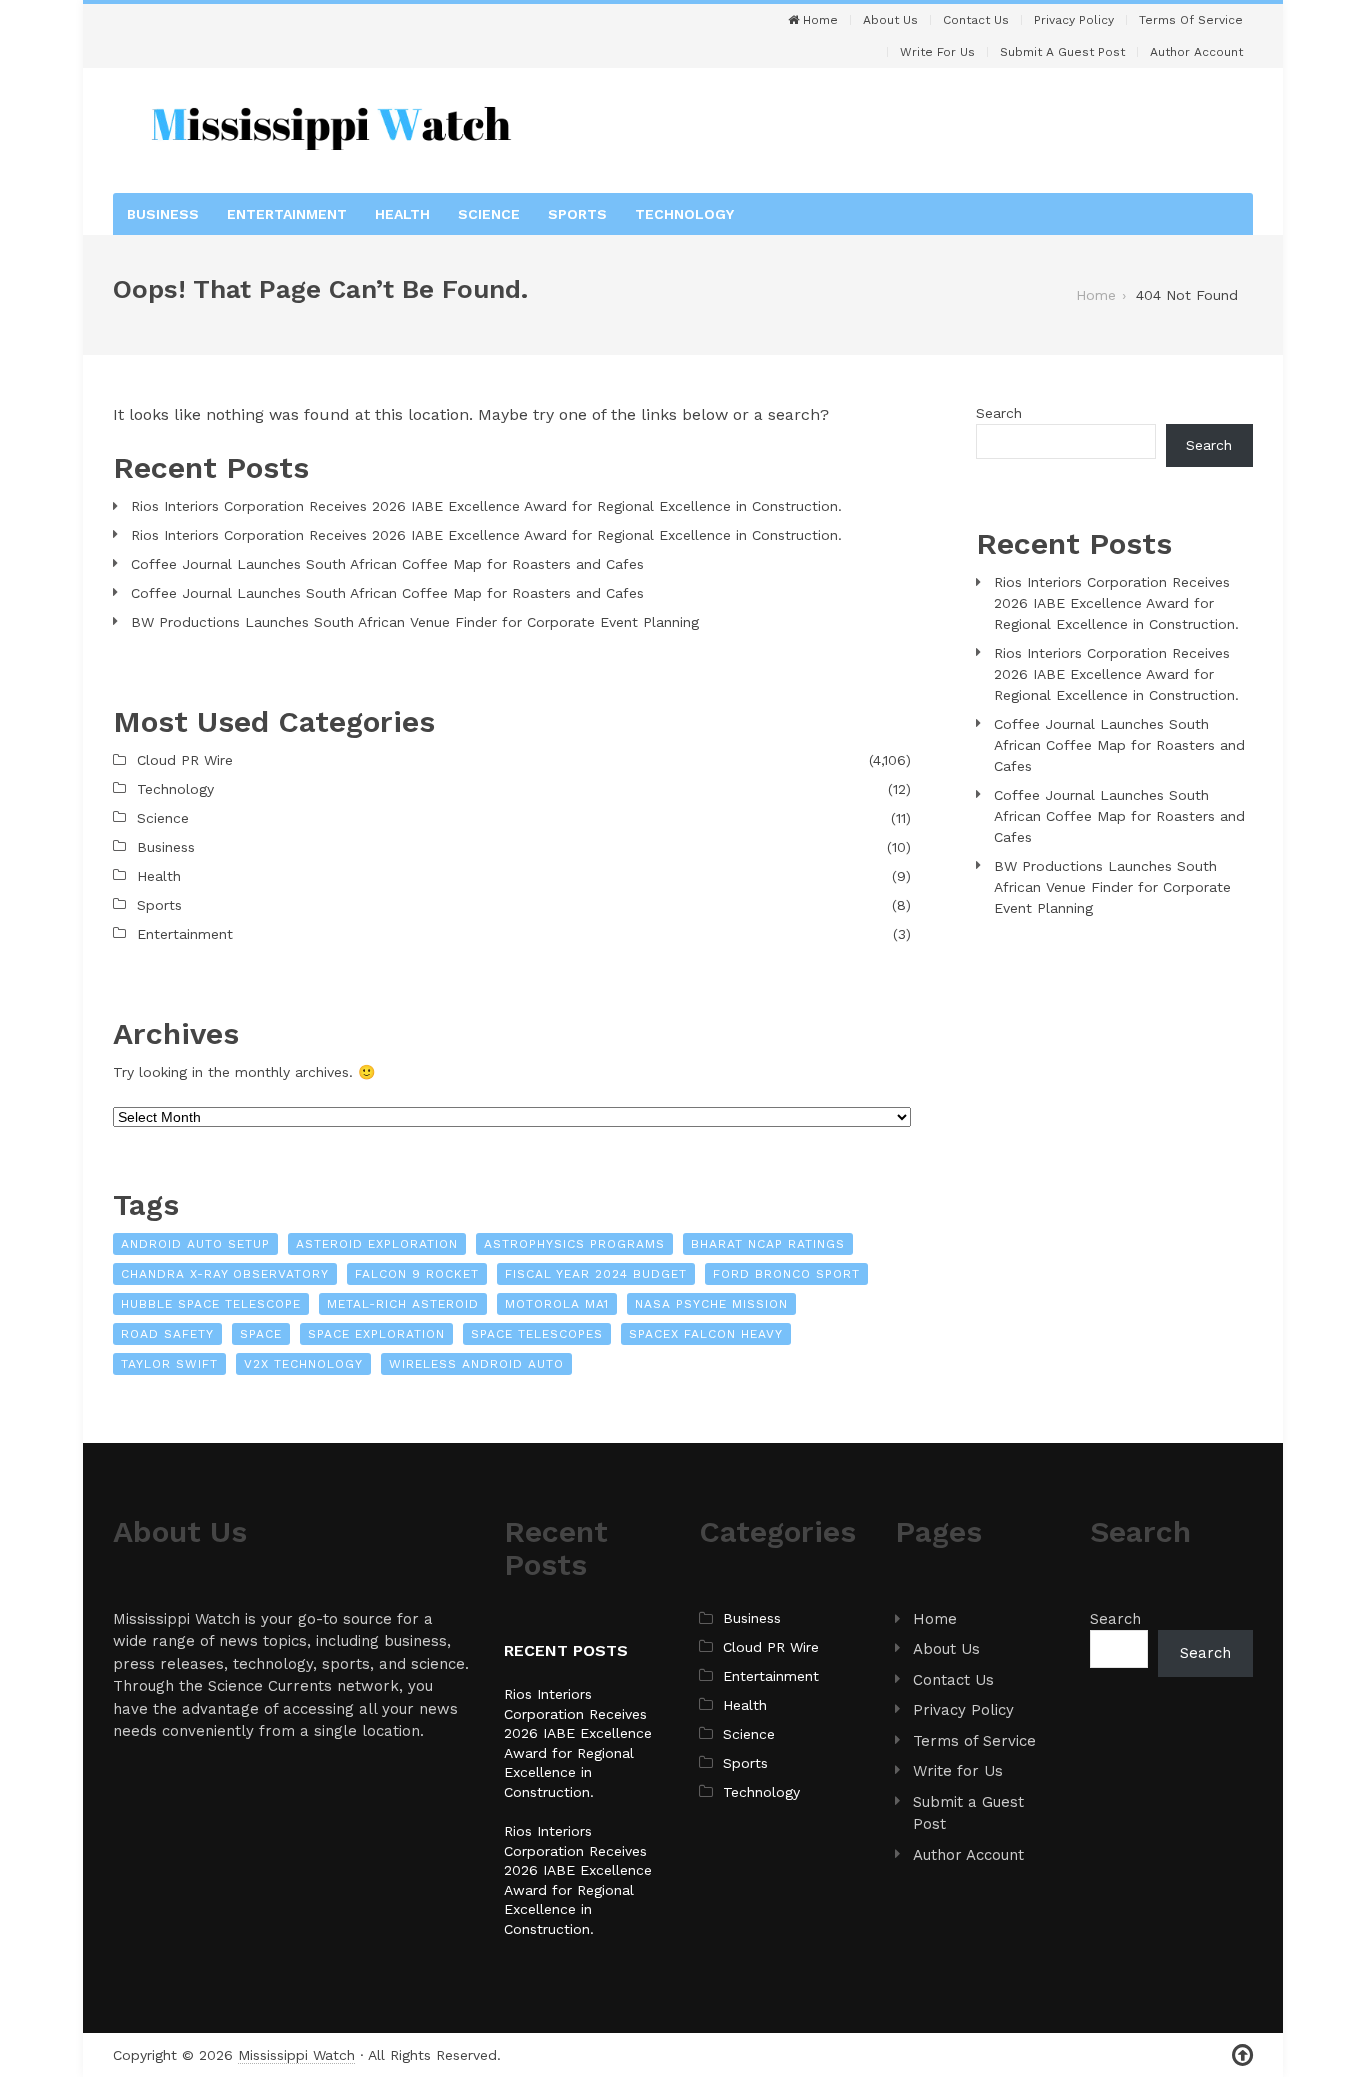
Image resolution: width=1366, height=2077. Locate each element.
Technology (684, 214)
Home (818, 20)
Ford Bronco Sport (786, 1274)
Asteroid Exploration (377, 1244)
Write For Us (937, 52)
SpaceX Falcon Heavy (706, 1334)
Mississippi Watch (296, 2055)
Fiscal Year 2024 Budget (596, 1274)
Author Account (1196, 52)
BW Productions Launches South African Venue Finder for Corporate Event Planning (415, 622)
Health (402, 214)
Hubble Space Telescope (211, 1304)
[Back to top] (1242, 2055)
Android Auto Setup (195, 1244)
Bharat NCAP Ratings (768, 1244)
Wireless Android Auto (476, 1364)
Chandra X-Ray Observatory (225, 1274)
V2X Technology (303, 1364)
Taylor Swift (169, 1364)
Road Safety (167, 1334)
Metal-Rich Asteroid (403, 1304)
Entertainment (287, 214)
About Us (890, 20)
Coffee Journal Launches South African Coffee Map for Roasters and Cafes (387, 564)
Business (163, 214)
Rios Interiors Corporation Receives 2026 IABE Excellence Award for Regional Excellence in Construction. (486, 506)
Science (489, 214)
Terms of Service (1191, 20)
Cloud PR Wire (185, 760)
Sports (577, 214)
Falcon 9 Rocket (417, 1274)
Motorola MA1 (557, 1304)
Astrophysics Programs (574, 1244)
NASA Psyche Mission (711, 1304)
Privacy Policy (1074, 20)
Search (999, 413)
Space (261, 1334)
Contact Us (976, 20)
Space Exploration (376, 1334)
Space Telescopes (537, 1334)
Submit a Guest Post (1062, 52)
